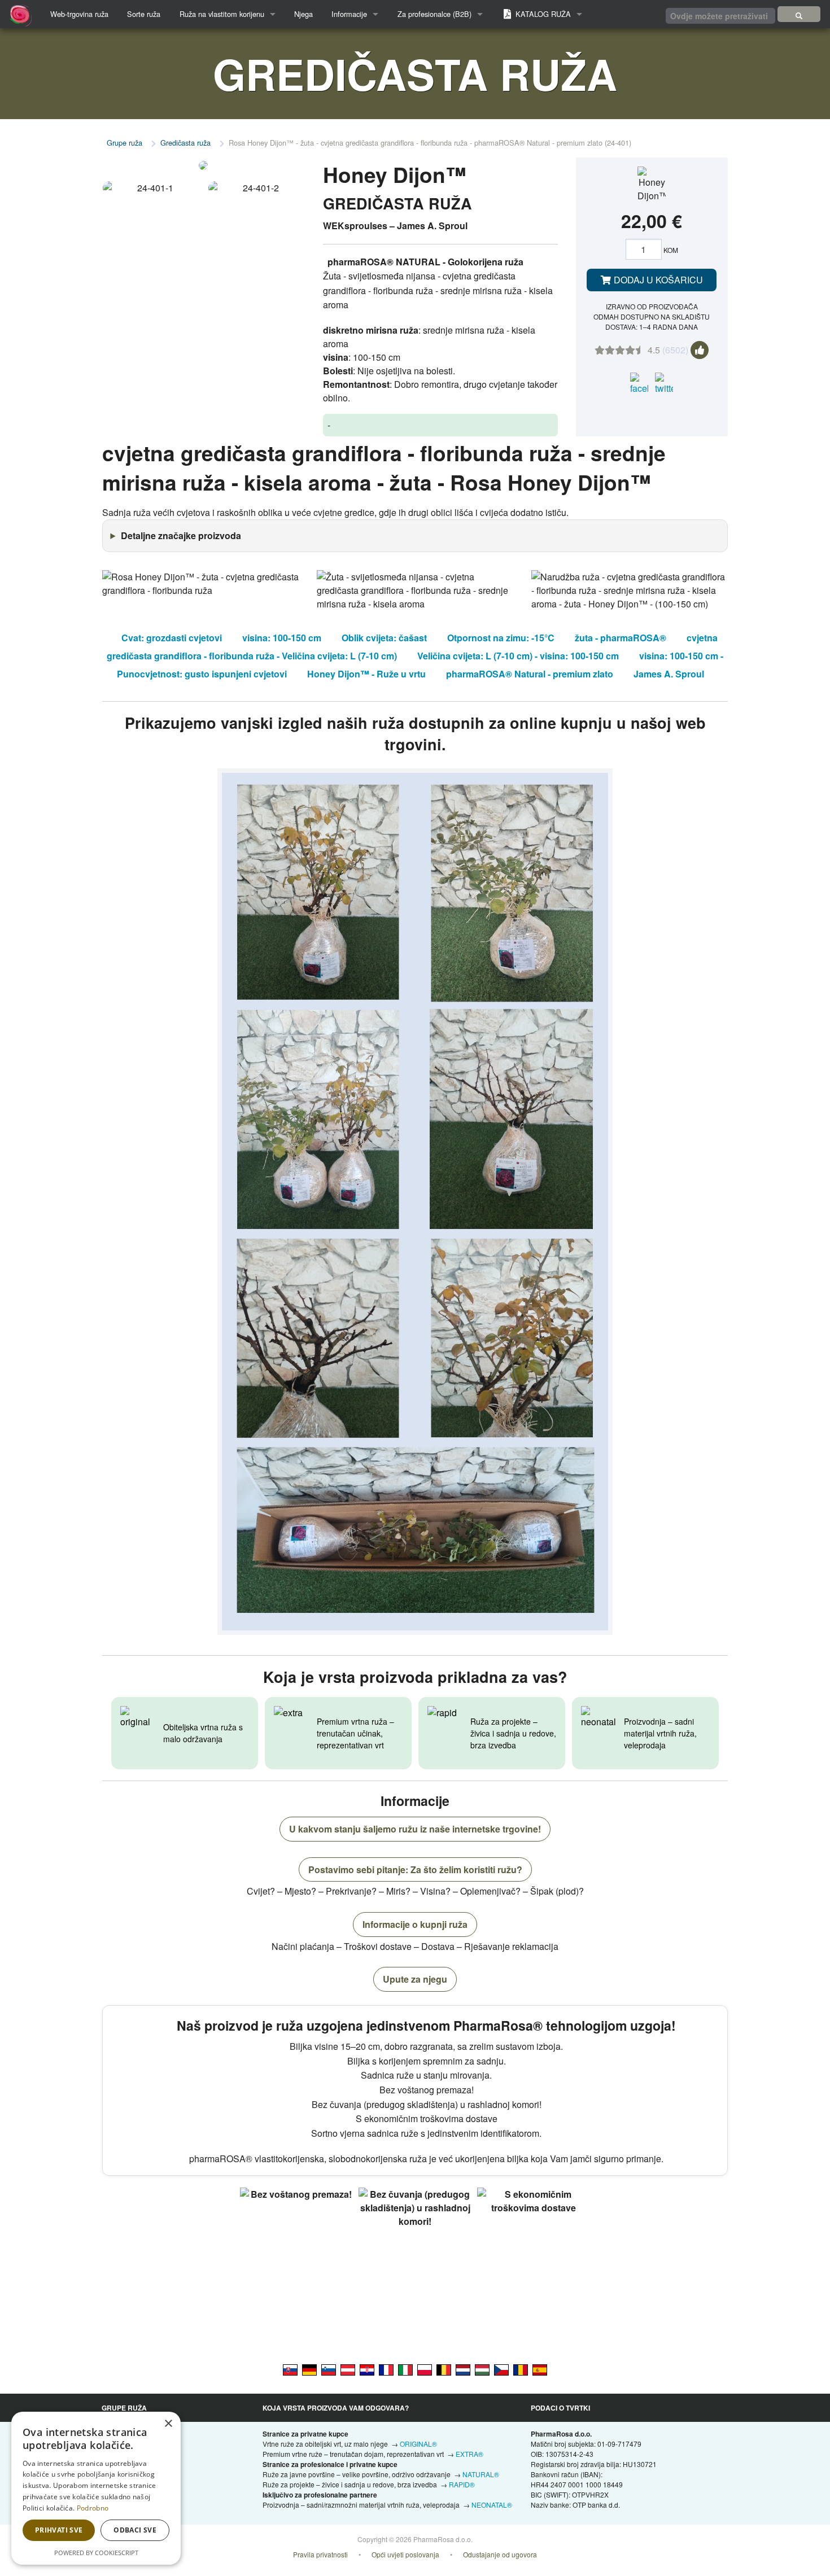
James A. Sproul (669, 674)
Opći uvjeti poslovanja (405, 2554)
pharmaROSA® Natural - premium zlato (530, 674)
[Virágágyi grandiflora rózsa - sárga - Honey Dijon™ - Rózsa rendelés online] (482, 2369)
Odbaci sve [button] (135, 2530)
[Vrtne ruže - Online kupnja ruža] (799, 14)
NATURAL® (481, 2474)
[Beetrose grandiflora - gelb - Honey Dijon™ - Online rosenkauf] (309, 2369)
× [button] (168, 2424)
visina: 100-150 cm (282, 638)
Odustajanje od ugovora (500, 2554)
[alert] (96, 2488)
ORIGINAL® (418, 2444)
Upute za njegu (415, 1979)
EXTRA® (469, 2454)
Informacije (349, 14)
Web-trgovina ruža (79, 14)
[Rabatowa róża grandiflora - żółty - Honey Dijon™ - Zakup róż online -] (425, 2369)
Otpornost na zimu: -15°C (501, 638)
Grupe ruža (124, 143)
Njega (303, 14)
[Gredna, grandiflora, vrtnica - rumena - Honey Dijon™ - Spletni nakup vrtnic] (329, 2369)
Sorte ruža (144, 14)
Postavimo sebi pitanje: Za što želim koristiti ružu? (415, 1869)
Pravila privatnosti (320, 2554)
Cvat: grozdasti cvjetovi (172, 638)
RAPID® (462, 2484)
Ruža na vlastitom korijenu (222, 14)
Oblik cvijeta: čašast (384, 638)
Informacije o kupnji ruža (415, 1924)
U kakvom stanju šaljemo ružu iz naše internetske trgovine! (415, 1829)
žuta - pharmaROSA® (621, 638)
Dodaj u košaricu (657, 280)
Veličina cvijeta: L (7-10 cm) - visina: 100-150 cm (518, 656)
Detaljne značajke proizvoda (181, 535)
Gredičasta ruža (185, 143)
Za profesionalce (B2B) (434, 14)
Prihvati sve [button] (59, 2530)
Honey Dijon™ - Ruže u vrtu (366, 674)
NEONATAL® (492, 2505)
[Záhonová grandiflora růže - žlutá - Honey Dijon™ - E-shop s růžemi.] (501, 2369)
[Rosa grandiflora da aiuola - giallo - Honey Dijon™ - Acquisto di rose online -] (405, 2369)
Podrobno (93, 2508)
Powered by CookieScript (96, 2553)
